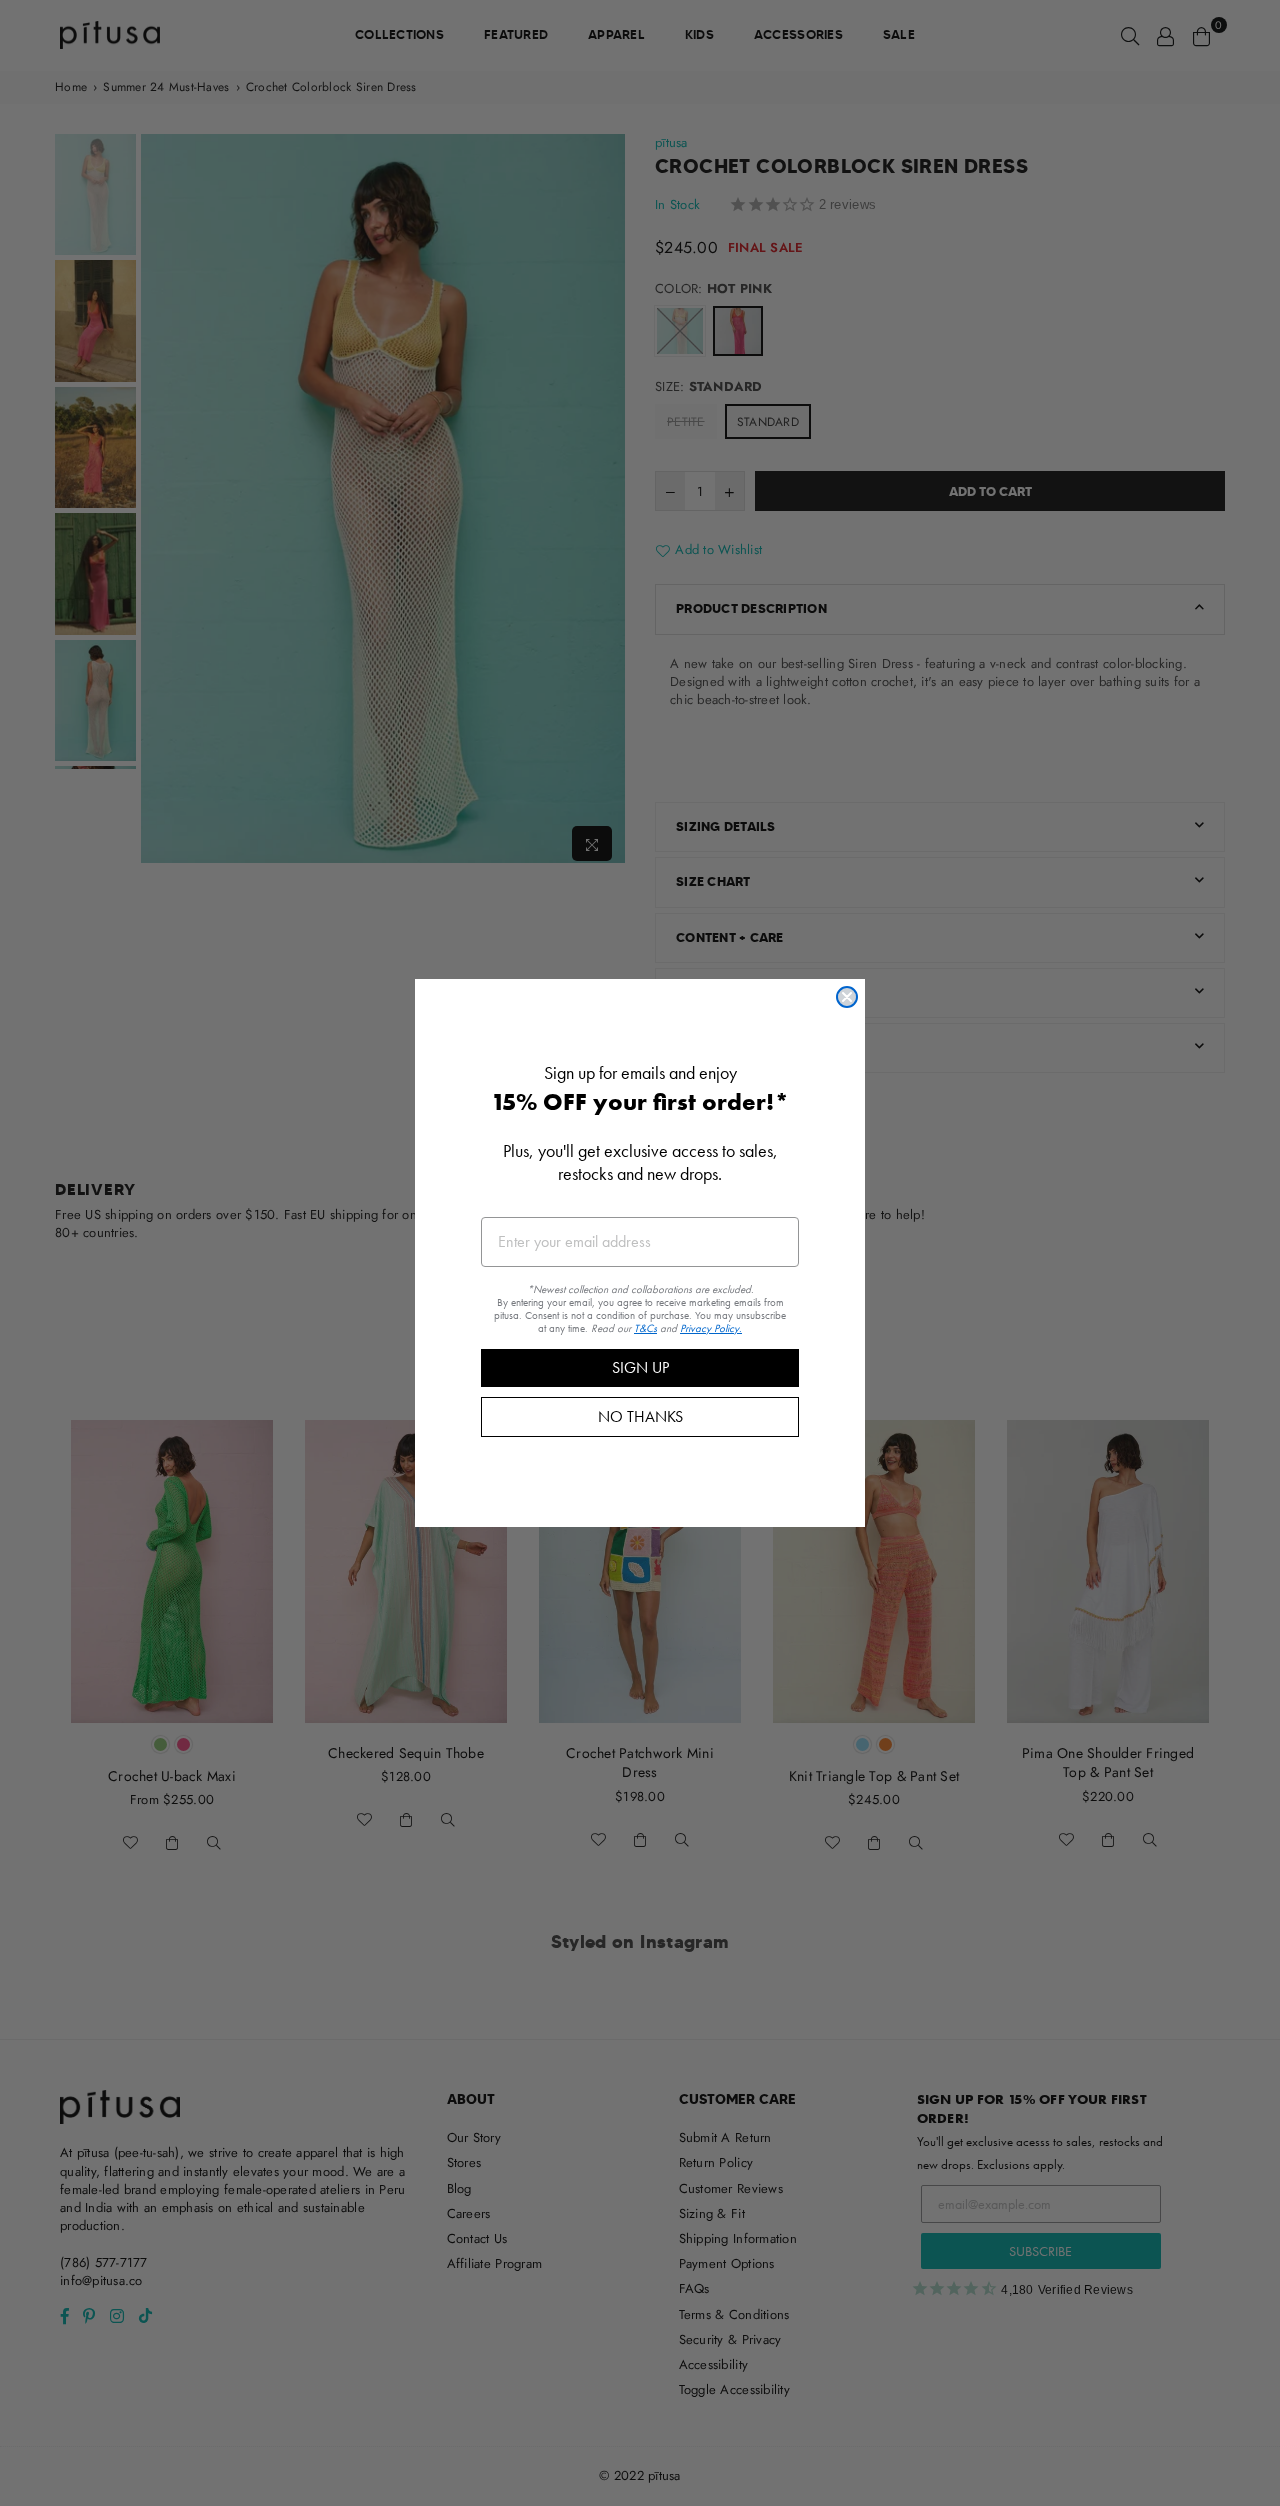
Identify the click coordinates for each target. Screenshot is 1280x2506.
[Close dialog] (847, 997)
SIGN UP (640, 1367)
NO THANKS (640, 1416)
